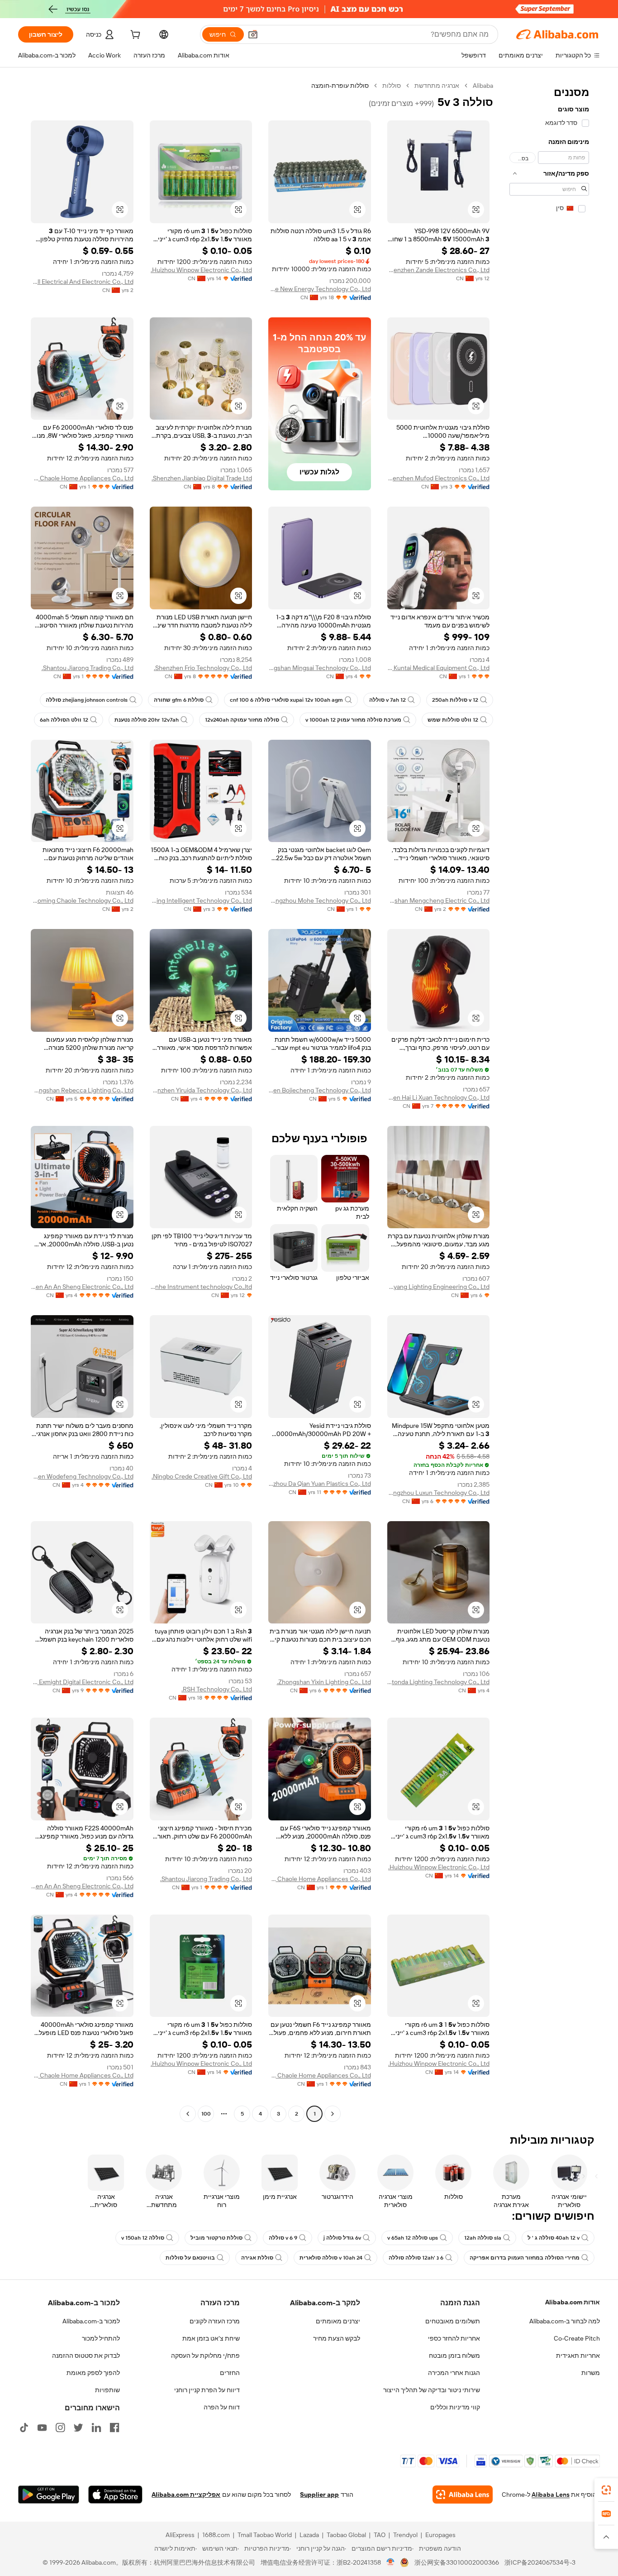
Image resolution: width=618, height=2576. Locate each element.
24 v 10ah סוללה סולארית (331, 2258)
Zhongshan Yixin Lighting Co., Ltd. (324, 1682)
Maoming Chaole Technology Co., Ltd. (82, 900)
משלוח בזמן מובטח (454, 2356)
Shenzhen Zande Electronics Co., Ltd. (439, 270)
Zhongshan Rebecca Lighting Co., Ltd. (82, 1090)
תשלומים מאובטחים (453, 2321)
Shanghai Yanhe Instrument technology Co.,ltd (201, 1287)
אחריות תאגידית (578, 2356)
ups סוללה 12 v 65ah (413, 2238)
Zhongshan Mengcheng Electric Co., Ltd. (439, 900)
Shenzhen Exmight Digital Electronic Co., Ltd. (82, 1682)
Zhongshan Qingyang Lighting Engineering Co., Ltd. (439, 1287)
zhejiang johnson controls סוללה (87, 700)
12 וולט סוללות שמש (453, 720)
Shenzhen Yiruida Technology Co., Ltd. (201, 1090)
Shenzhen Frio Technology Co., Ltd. (203, 668)
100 (206, 2114)
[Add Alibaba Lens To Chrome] (463, 2495)
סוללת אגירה (257, 2258)
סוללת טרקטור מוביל (216, 2238)
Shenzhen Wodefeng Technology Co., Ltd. (82, 1476)
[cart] (134, 36)
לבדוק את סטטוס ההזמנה (86, 2356)
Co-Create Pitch (577, 2338)
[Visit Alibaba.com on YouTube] (42, 2428)
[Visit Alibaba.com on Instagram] (60, 2428)
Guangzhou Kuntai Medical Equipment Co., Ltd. (439, 668)
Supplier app (319, 2495)
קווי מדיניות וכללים (455, 2407)
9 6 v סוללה (283, 2238)
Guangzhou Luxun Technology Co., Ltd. (439, 1493)
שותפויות (107, 2390)
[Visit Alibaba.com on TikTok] (24, 2428)
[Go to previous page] (333, 2114)
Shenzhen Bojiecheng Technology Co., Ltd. (320, 1090)
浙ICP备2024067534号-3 (540, 2562)
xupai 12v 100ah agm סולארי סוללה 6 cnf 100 (286, 700)
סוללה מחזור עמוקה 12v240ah (242, 720)
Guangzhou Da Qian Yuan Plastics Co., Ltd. (320, 1484)
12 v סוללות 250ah (455, 700)
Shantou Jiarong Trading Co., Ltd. (88, 668)
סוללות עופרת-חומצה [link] (340, 86)
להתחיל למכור (101, 2338)
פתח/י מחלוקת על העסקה (205, 2356)
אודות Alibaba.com (573, 2302)
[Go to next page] (188, 2114)
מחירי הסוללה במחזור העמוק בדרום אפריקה (525, 2258)
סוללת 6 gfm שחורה (179, 700)
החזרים (230, 2373)
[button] (253, 34)
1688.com (216, 2535)
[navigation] (549, 1101)
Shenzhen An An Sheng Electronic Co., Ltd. (82, 1287)
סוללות (392, 86)
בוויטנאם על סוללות (190, 2258)
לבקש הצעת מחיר (337, 2338)
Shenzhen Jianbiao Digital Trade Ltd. (202, 478)
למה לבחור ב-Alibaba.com (565, 2321)
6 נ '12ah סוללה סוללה (416, 2258)
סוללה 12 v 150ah (143, 2238)
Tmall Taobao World (265, 2535)
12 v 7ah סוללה (387, 700)
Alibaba (483, 86)
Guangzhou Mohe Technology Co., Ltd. (320, 900)
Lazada (309, 2535)
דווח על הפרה (222, 2407)
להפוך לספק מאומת (93, 2373)
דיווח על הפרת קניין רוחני (207, 2390)
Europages (440, 2535)
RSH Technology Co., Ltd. (217, 1689)
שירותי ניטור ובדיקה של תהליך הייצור (432, 2390)
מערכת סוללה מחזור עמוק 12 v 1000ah (353, 720)
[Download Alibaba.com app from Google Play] (49, 2495)
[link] (606, 2490)
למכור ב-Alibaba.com (91, 2321)
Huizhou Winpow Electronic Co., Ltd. (201, 270)
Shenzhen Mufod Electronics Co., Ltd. (439, 478)
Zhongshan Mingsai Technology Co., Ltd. (320, 668)
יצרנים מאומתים (338, 2321)
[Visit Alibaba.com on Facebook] (114, 2428)
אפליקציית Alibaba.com (186, 2495)
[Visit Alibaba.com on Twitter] (78, 2428)
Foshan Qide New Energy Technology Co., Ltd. (320, 289)
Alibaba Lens (551, 2495)
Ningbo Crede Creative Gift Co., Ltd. (202, 1476)
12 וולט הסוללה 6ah (64, 720)
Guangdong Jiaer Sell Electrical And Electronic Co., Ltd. (82, 282)
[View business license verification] (391, 2562)
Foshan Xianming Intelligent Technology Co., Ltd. (201, 900)
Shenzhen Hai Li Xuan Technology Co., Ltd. (439, 1097)
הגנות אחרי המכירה (454, 2373)
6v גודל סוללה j (342, 2238)
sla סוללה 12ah (483, 2238)
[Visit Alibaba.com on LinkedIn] (96, 2428)
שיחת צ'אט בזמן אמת (211, 2338)
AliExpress (180, 2535)
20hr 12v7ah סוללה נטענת (147, 720)
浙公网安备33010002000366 (457, 2562)
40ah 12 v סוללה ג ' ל (554, 2238)
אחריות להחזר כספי (454, 2338)
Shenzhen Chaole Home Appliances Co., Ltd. (82, 478)
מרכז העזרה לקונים (215, 2321)
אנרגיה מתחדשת (437, 86)
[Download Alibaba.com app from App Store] (115, 2495)
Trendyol (405, 2535)
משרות (591, 2373)
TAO (380, 2535)
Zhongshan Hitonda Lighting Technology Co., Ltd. (439, 1682)
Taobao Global (346, 2535)
